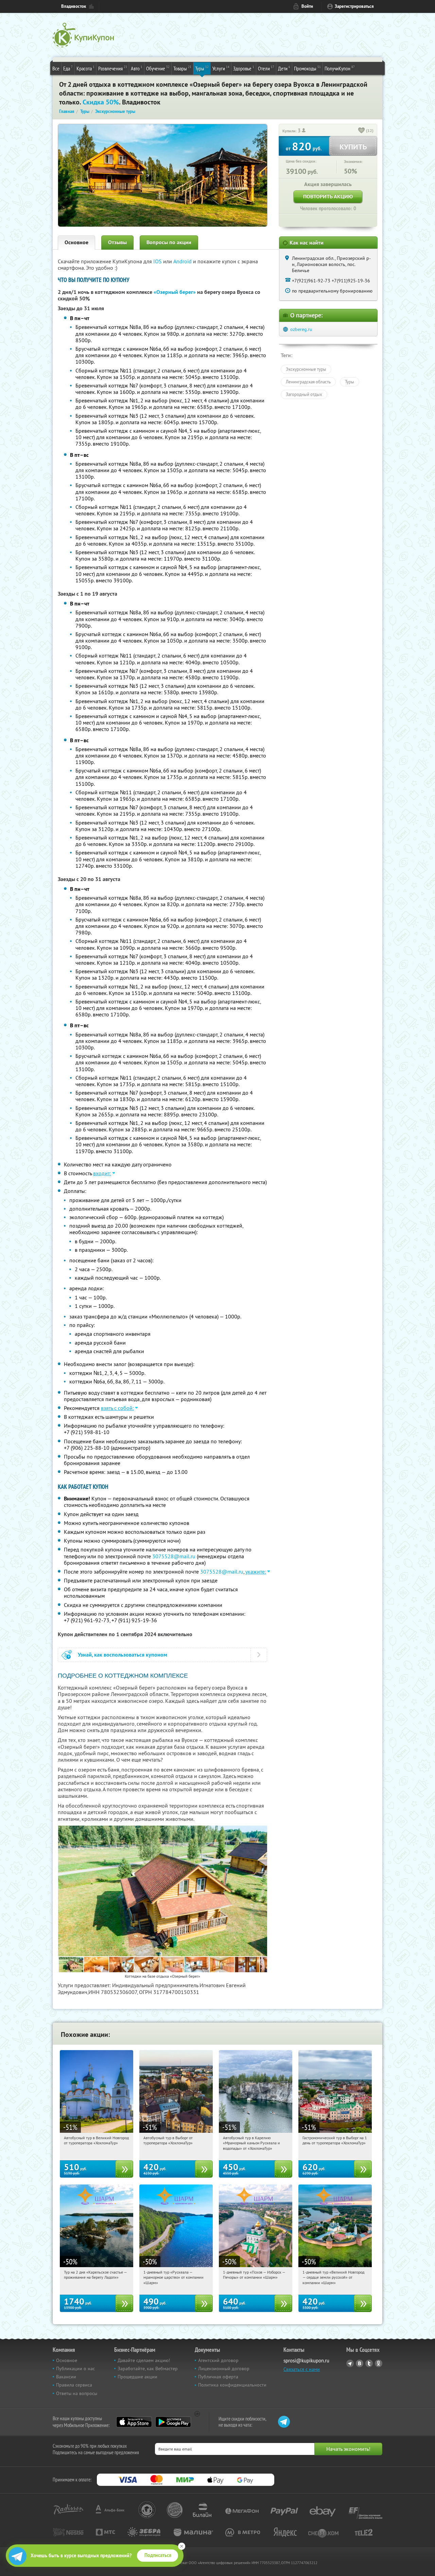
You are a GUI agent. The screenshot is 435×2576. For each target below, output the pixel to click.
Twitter (369, 2363)
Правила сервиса (74, 2385)
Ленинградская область (308, 382)
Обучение (158, 68)
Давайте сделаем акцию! (144, 2360)
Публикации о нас (75, 2369)
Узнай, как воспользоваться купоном (123, 1655)
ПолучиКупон (340, 68)
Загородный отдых (304, 394)
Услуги (221, 68)
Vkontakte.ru (360, 2363)
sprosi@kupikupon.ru (306, 2361)
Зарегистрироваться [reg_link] (354, 6)
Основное (76, 242)
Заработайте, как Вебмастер (148, 2369)
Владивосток (74, 6)
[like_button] (362, 131)
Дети (284, 68)
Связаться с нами (302, 2369)
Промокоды (307, 68)
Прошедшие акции (137, 2377)
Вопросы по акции (169, 242)
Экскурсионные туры (306, 369)
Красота (85, 68)
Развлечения (113, 68)
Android (183, 261)
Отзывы (117, 242)
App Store (134, 2422)
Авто (137, 68)
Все (56, 68)
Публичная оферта (218, 2377)
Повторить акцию (328, 196)
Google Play (173, 2422)
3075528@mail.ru (174, 1556)
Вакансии (66, 2377)
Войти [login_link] (307, 6)
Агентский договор (218, 2360)
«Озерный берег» (175, 292)
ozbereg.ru (301, 329)
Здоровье (244, 68)
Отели (266, 68)
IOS (158, 261)
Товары (182, 68)
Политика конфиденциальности (232, 2385)
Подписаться (158, 2555)
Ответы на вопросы (77, 2393)
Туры (202, 68)
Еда (68, 68)
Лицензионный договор (224, 2369)
